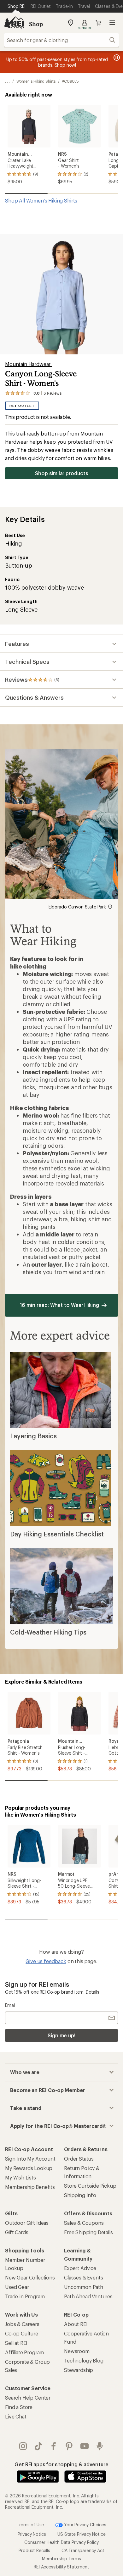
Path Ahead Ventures (88, 2296)
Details (93, 1992)
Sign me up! (61, 2035)
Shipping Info (80, 2195)
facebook (54, 2446)
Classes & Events (83, 2277)
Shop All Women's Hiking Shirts (41, 200)
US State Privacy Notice (81, 2534)
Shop (36, 24)
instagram (23, 2446)
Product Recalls (34, 2550)
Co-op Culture (22, 2333)
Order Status (79, 2159)
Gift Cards (17, 2232)
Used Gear (17, 2287)
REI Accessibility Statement (61, 2567)
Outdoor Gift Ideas (27, 2223)
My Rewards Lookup (29, 2168)
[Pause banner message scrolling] (116, 58)
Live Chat (16, 2416)
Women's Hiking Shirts (36, 81)
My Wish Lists (20, 2177)
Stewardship (79, 2370)
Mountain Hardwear (28, 364)
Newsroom (77, 2351)
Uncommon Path (84, 2287)
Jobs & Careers (22, 2324)
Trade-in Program (25, 2296)
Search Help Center (28, 2398)
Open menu (112, 23)
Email (10, 2005)
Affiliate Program (24, 2352)
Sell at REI (16, 2343)
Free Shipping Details (88, 2232)
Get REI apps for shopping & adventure (61, 2464)
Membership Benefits (30, 2187)
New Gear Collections (30, 2277)
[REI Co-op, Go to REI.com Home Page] (14, 23)
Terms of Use (30, 2525)
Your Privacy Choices (85, 2525)
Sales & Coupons (84, 2223)
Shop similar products (61, 473)
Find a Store (19, 2407)
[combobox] (61, 40)
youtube (85, 2446)
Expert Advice (80, 2268)
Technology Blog (84, 2360)
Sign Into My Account (30, 2159)
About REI (76, 2324)
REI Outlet (22, 406)
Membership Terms (61, 2559)
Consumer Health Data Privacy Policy (61, 2542)
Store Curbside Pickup (90, 2186)
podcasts (100, 2446)
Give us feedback (46, 1961)
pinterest (69, 2446)
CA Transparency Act (83, 2550)
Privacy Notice (32, 2534)
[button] (61, 294)
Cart (98, 23)
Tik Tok (39, 2446)
